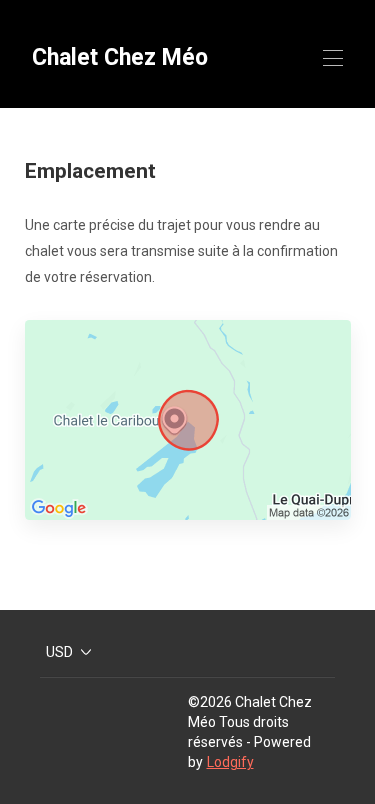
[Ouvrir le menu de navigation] (333, 58)
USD (59, 652)
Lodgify (230, 762)
